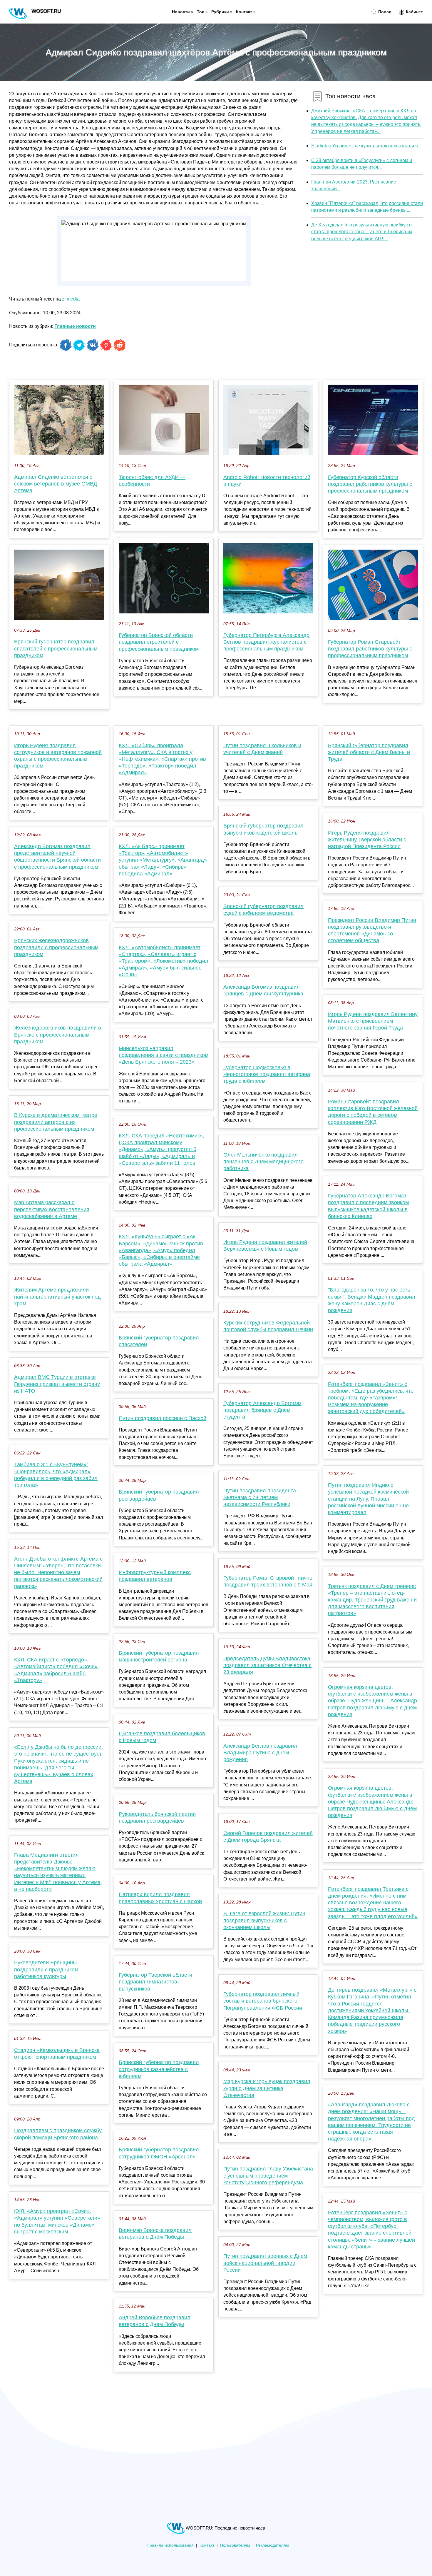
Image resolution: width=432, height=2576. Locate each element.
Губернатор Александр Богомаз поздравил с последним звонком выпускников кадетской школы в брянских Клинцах (368, 1206)
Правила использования (170, 2545)
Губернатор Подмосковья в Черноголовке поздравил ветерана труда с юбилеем (267, 1074)
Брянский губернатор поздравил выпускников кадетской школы (263, 829)
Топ (201, 12)
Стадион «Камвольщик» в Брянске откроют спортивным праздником (57, 2054)
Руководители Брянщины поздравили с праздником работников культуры (46, 1969)
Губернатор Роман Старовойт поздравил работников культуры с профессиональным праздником (370, 649)
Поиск (384, 12)
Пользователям (235, 2545)
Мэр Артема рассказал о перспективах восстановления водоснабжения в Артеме (52, 1209)
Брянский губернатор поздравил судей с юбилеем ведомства (263, 910)
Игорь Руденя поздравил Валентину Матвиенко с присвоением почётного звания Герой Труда (373, 1021)
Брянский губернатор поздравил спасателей (159, 1341)
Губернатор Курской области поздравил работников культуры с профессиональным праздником (370, 484)
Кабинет (414, 12)
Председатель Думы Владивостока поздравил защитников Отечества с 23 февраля (267, 1665)
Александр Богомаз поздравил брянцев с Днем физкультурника (263, 990)
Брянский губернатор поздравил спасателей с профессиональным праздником (56, 648)
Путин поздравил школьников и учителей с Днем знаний (262, 749)
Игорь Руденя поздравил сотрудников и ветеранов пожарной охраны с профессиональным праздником (58, 756)
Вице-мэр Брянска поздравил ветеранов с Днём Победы (155, 2234)
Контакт (244, 12)
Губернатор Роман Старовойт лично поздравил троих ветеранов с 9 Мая (268, 1581)
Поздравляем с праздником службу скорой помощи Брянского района (58, 2134)
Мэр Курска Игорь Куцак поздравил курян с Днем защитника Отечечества (267, 2088)
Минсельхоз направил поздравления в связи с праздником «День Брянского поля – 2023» (164, 1055)
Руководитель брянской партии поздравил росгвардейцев (157, 1817)
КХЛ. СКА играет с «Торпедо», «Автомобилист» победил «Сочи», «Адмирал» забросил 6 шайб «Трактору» (57, 1670)
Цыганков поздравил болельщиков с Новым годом (162, 1737)
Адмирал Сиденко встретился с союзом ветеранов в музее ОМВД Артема (56, 484)
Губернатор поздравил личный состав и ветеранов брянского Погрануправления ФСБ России (263, 2001)
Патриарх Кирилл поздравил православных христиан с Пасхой (160, 1898)
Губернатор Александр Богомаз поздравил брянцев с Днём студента (262, 1410)
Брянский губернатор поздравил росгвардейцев (159, 1495)
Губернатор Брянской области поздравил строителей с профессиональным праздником (159, 642)
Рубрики (220, 12)
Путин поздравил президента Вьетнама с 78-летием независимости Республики (260, 1497)
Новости (181, 12)
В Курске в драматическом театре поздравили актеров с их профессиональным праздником (56, 1122)
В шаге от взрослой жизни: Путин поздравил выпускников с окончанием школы (264, 1920)
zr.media (71, 299)
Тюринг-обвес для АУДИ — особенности (152, 481)
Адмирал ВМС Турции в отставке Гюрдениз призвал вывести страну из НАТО (57, 1384)
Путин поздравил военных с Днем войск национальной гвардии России (265, 2263)
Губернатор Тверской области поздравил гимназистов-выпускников (155, 1982)
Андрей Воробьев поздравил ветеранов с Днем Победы (155, 2321)
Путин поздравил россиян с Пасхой (163, 1418)
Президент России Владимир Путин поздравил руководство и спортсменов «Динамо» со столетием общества (372, 930)
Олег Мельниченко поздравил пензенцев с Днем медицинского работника (263, 1162)
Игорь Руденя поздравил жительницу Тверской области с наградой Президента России (367, 840)
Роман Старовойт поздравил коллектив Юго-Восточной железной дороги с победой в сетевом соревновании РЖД (373, 1112)
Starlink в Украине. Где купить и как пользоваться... (366, 146)
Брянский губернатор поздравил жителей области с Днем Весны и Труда (369, 752)
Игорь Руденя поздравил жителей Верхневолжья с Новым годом (265, 1246)
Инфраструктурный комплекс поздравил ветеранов (155, 1576)
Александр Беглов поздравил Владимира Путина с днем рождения (260, 1753)
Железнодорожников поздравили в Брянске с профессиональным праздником (58, 1035)
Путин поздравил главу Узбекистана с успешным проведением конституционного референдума (268, 2175)
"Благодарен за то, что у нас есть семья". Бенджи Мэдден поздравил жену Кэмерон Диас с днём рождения (372, 1300)
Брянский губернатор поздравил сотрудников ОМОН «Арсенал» (159, 2153)
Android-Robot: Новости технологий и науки (267, 481)
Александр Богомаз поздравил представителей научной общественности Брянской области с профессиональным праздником (57, 857)
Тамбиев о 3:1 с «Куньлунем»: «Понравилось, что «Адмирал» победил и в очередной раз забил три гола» (56, 1475)
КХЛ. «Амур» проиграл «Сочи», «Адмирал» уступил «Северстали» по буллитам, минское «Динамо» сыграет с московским (57, 2221)
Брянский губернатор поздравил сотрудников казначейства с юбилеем (159, 2069)
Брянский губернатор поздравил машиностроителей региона (159, 1656)
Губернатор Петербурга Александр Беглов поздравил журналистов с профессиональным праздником (266, 642)
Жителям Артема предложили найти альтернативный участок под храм (57, 1297)
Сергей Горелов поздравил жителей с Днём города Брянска (268, 1837)
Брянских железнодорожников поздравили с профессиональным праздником (56, 947)
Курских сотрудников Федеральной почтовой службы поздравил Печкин (268, 1326)
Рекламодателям (272, 2545)
